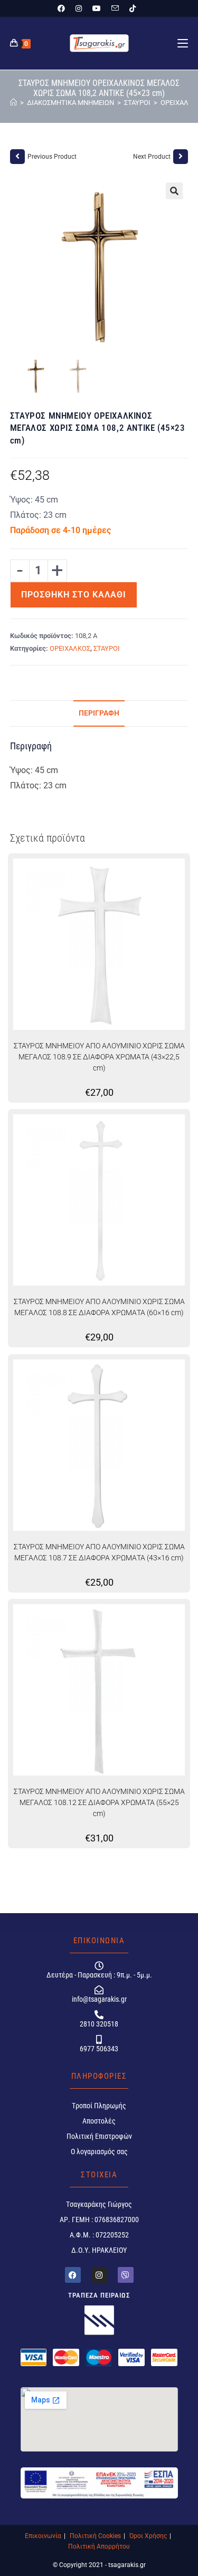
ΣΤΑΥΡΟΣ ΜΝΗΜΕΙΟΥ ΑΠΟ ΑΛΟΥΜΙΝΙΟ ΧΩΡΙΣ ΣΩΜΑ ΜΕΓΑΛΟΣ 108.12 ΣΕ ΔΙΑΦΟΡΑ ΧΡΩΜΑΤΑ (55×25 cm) (99, 1802)
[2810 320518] (99, 2015)
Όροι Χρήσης (148, 2536)
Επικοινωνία (43, 2536)
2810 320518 (99, 2024)
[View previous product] (17, 157)
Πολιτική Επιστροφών (99, 2136)
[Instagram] (99, 2275)
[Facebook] (73, 2275)
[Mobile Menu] (183, 43)
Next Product (152, 157)
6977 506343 (99, 2049)
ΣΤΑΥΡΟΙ (107, 648)
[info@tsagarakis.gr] (99, 1990)
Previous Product (52, 157)
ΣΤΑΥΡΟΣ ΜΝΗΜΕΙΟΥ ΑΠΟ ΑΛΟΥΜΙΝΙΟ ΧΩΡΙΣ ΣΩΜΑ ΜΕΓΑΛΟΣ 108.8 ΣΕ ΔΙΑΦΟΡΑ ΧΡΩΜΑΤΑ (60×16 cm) (99, 1307)
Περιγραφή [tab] (99, 713)
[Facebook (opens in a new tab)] (64, 8)
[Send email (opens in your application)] (115, 8)
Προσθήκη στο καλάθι (74, 595)
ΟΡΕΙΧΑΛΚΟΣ (70, 648)
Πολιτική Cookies (95, 2536)
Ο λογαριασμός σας (99, 2152)
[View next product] (181, 157)
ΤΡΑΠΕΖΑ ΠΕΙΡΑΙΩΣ (99, 2295)
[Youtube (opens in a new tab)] (97, 8)
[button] (174, 191)
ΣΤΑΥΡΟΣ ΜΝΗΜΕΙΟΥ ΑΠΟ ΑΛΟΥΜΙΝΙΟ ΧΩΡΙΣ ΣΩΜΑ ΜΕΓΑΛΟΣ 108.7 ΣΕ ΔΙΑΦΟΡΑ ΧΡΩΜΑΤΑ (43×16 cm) (99, 1552)
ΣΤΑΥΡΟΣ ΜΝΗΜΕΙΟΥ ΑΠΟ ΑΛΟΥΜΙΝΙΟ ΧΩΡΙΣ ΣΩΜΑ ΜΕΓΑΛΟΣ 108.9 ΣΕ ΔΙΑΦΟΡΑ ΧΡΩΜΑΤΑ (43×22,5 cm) (99, 1057)
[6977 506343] (99, 2039)
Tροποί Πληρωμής (99, 2106)
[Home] (13, 103)
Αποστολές (99, 2121)
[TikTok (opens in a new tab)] (133, 8)
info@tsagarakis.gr (99, 1999)
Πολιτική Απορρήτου (99, 2546)
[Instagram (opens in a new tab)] (79, 8)
